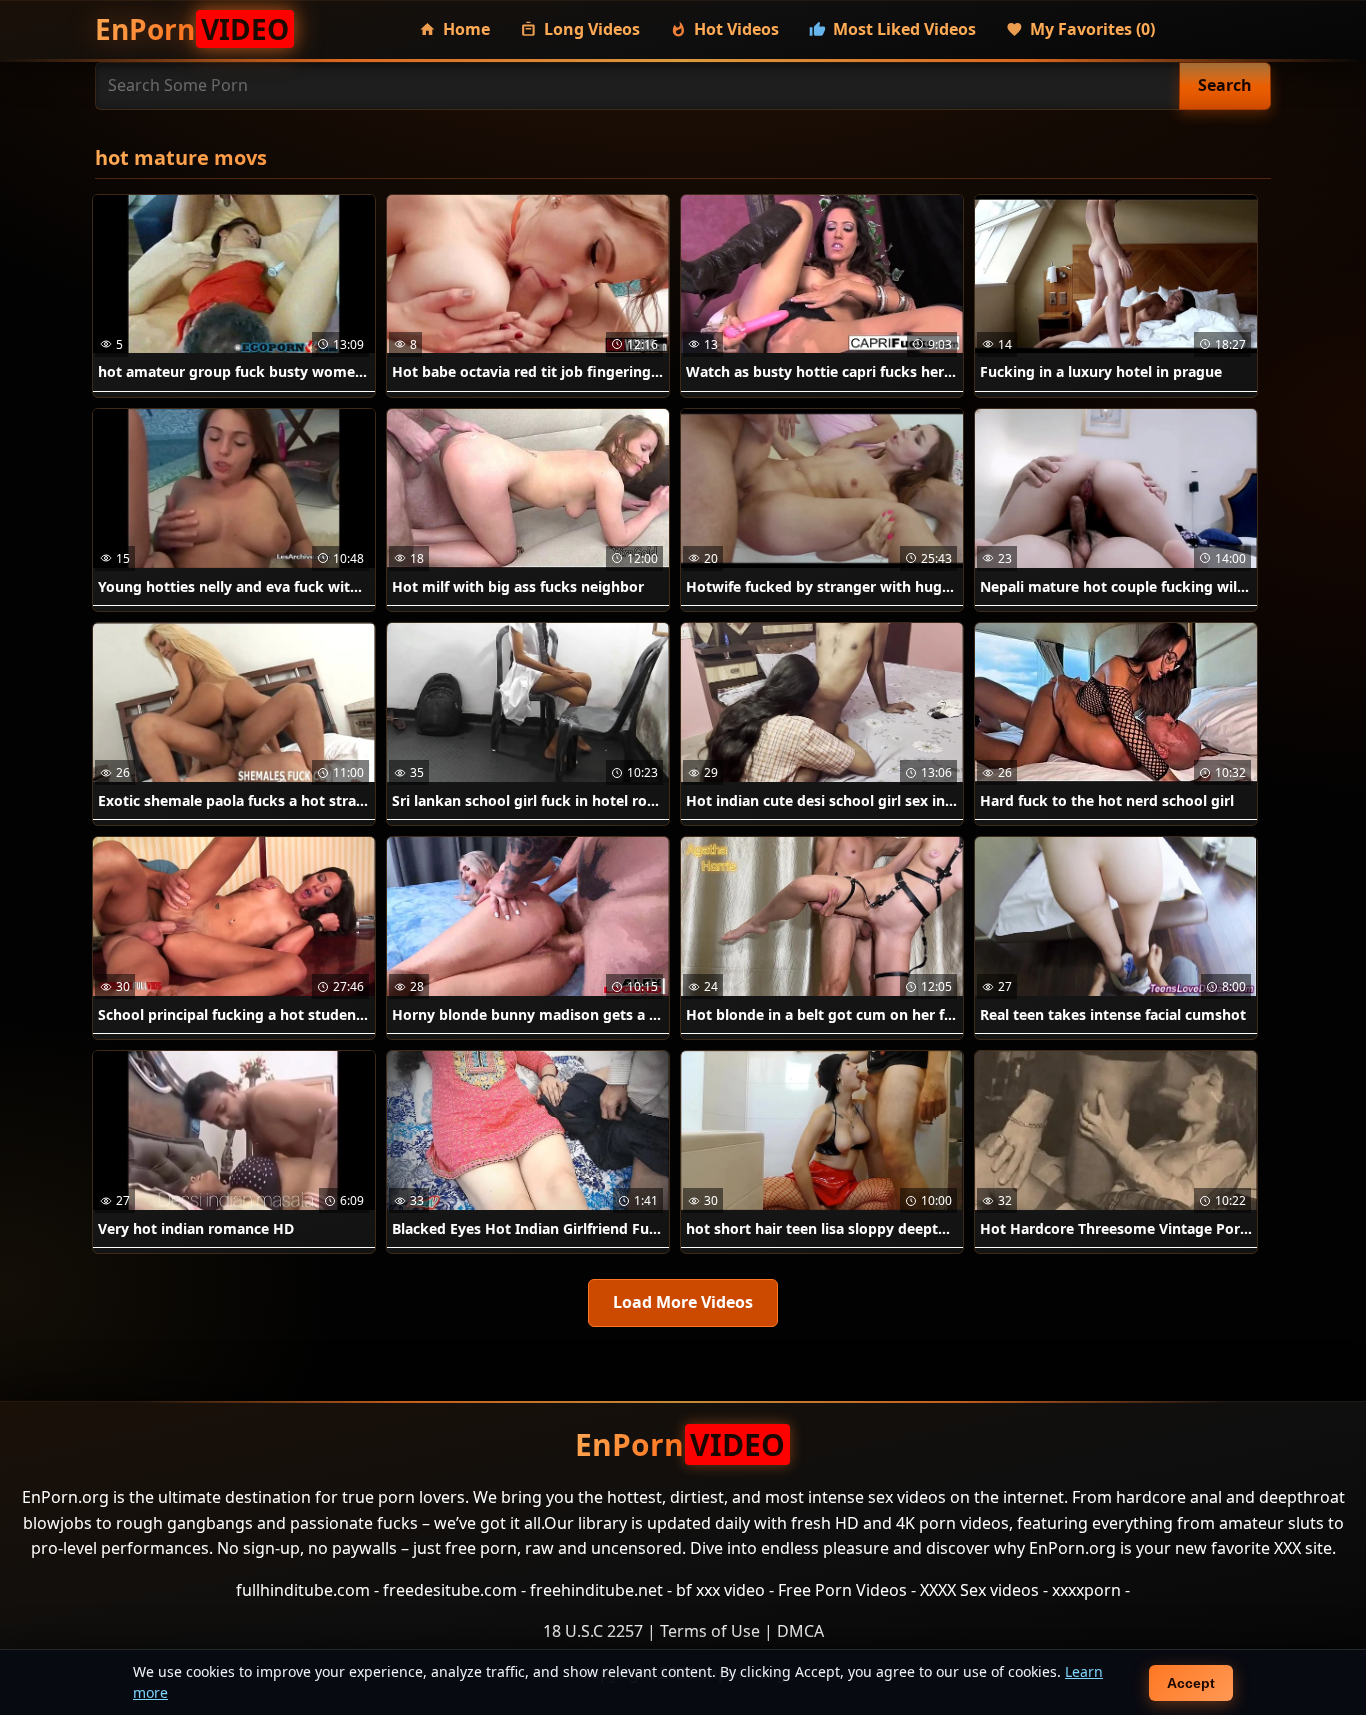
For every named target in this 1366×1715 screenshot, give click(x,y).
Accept (1191, 1683)
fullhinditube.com (303, 1590)
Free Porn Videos (842, 1590)
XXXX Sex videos (979, 1590)
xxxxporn (1086, 1590)
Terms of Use (710, 1631)
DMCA (800, 1631)
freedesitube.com (450, 1590)
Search (1225, 85)
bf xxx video (720, 1590)
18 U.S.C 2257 (593, 1631)
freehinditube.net (596, 1590)
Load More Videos (683, 1302)
